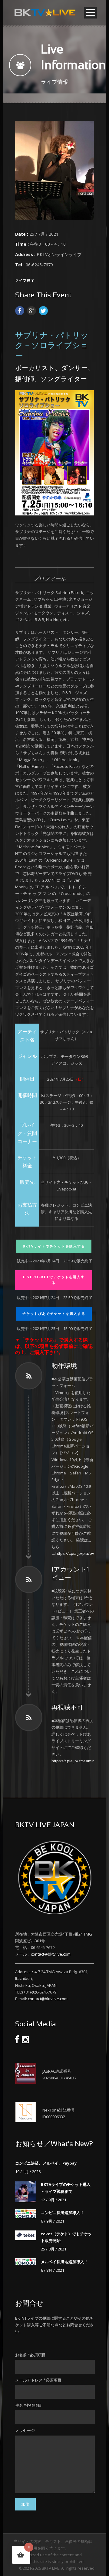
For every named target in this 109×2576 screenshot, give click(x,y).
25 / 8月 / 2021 (54, 2249)
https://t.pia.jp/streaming (74, 1761)
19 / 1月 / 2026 (28, 2172)
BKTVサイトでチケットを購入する (54, 1246)
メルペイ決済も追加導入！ (64, 2262)
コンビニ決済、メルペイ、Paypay (46, 2163)
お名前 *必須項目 (30, 2355)
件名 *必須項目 (28, 2405)
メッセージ (25, 2430)
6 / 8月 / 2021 (53, 2270)
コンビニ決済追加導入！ (63, 2213)
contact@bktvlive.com (51, 1954)
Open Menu (90, 13)
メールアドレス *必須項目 (38, 2380)
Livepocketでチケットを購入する (54, 1280)
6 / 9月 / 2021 (53, 2221)
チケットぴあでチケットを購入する (54, 1313)
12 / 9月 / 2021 (54, 2200)
